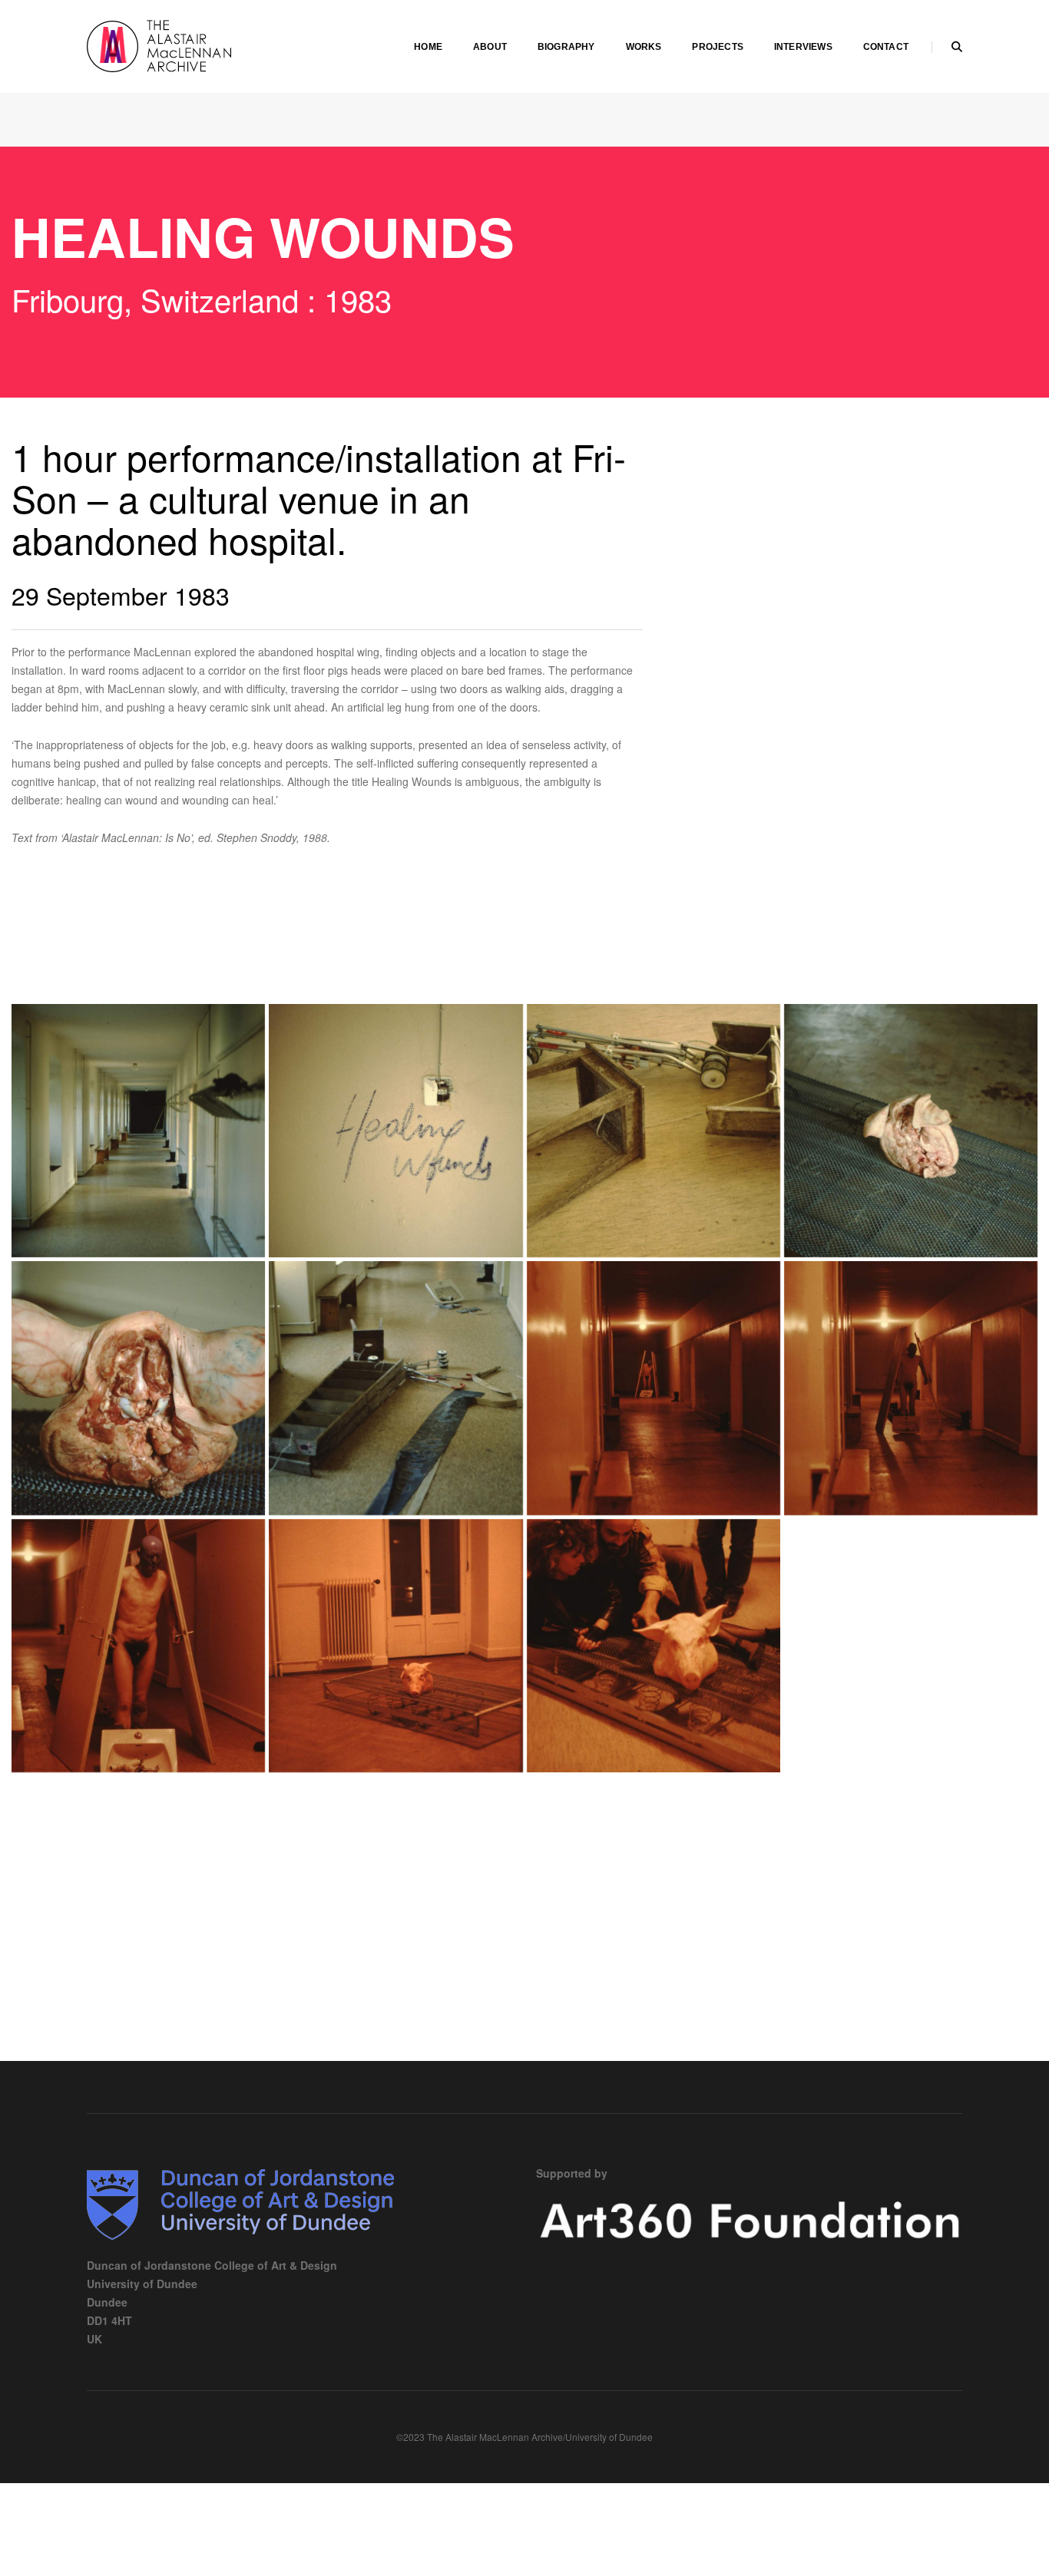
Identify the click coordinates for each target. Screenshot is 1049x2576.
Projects (717, 47)
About (490, 47)
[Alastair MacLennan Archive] (202, 45)
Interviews (803, 47)
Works (644, 47)
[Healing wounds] (138, 1131)
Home (428, 47)
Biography (566, 47)
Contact (886, 47)
